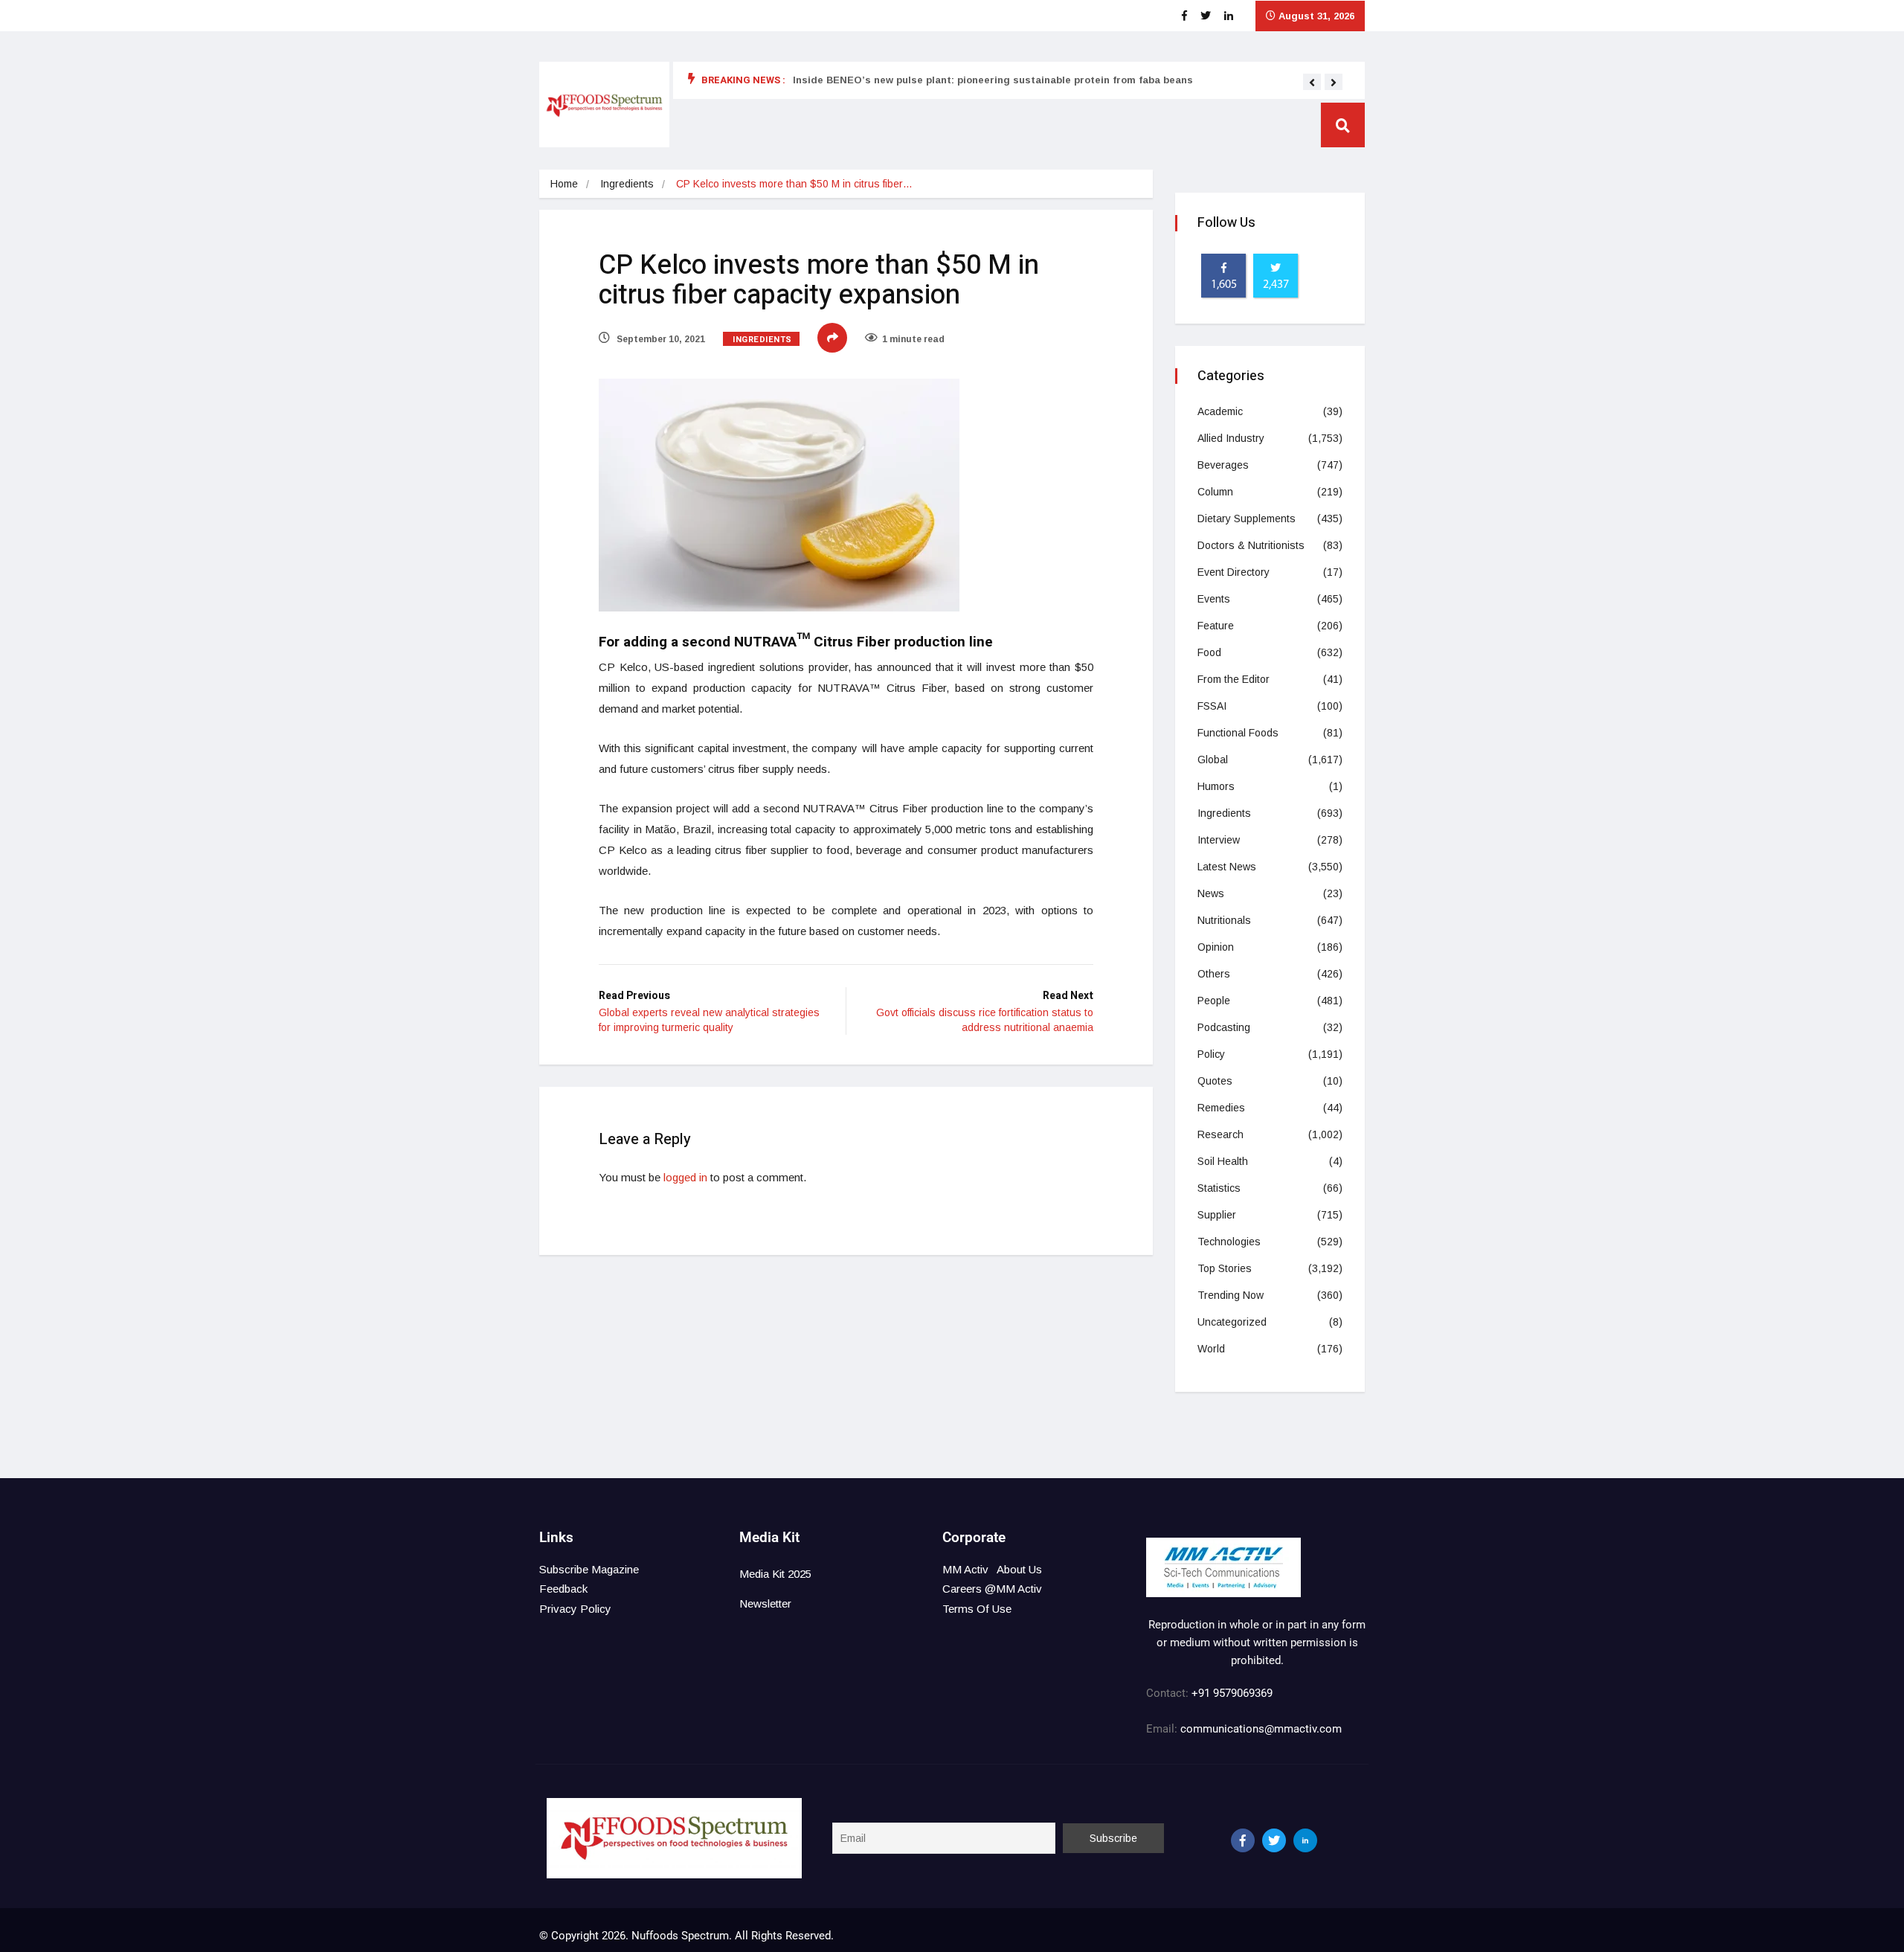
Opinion (1216, 947)
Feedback (563, 1589)
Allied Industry (1231, 438)
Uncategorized (1232, 1322)
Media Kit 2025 (775, 1574)
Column (1215, 492)
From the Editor (1234, 679)
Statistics (1219, 1188)
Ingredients (627, 184)
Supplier (1217, 1215)
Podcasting (1224, 1027)
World (1211, 1349)
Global (1213, 760)
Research (1220, 1134)
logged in (685, 1177)
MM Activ (965, 1569)
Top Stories (1225, 1268)
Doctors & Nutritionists (1251, 545)
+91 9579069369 (1232, 1693)
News (1211, 893)
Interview (1219, 840)
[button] (1312, 83)
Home (564, 184)
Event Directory (1234, 572)
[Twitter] (1274, 1840)
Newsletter (765, 1603)
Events (1214, 599)
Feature (1216, 626)
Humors (1216, 786)
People (1214, 1001)
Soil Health (1223, 1161)
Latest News (1227, 867)
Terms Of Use (977, 1609)
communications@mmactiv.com (1260, 1729)
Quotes (1215, 1081)
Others (1214, 974)
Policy (1211, 1054)
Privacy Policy (575, 1609)
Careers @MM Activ (992, 1589)
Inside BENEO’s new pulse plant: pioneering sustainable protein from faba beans (993, 80)
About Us (1019, 1569)
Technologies (1229, 1242)
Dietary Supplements (1247, 518)
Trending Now (1231, 1295)
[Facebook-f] (1243, 1840)
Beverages (1223, 465)
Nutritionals (1224, 920)
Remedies (1221, 1108)
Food (1209, 652)
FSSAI (1212, 706)
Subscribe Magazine (589, 1569)
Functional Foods (1238, 733)
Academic (1220, 411)
